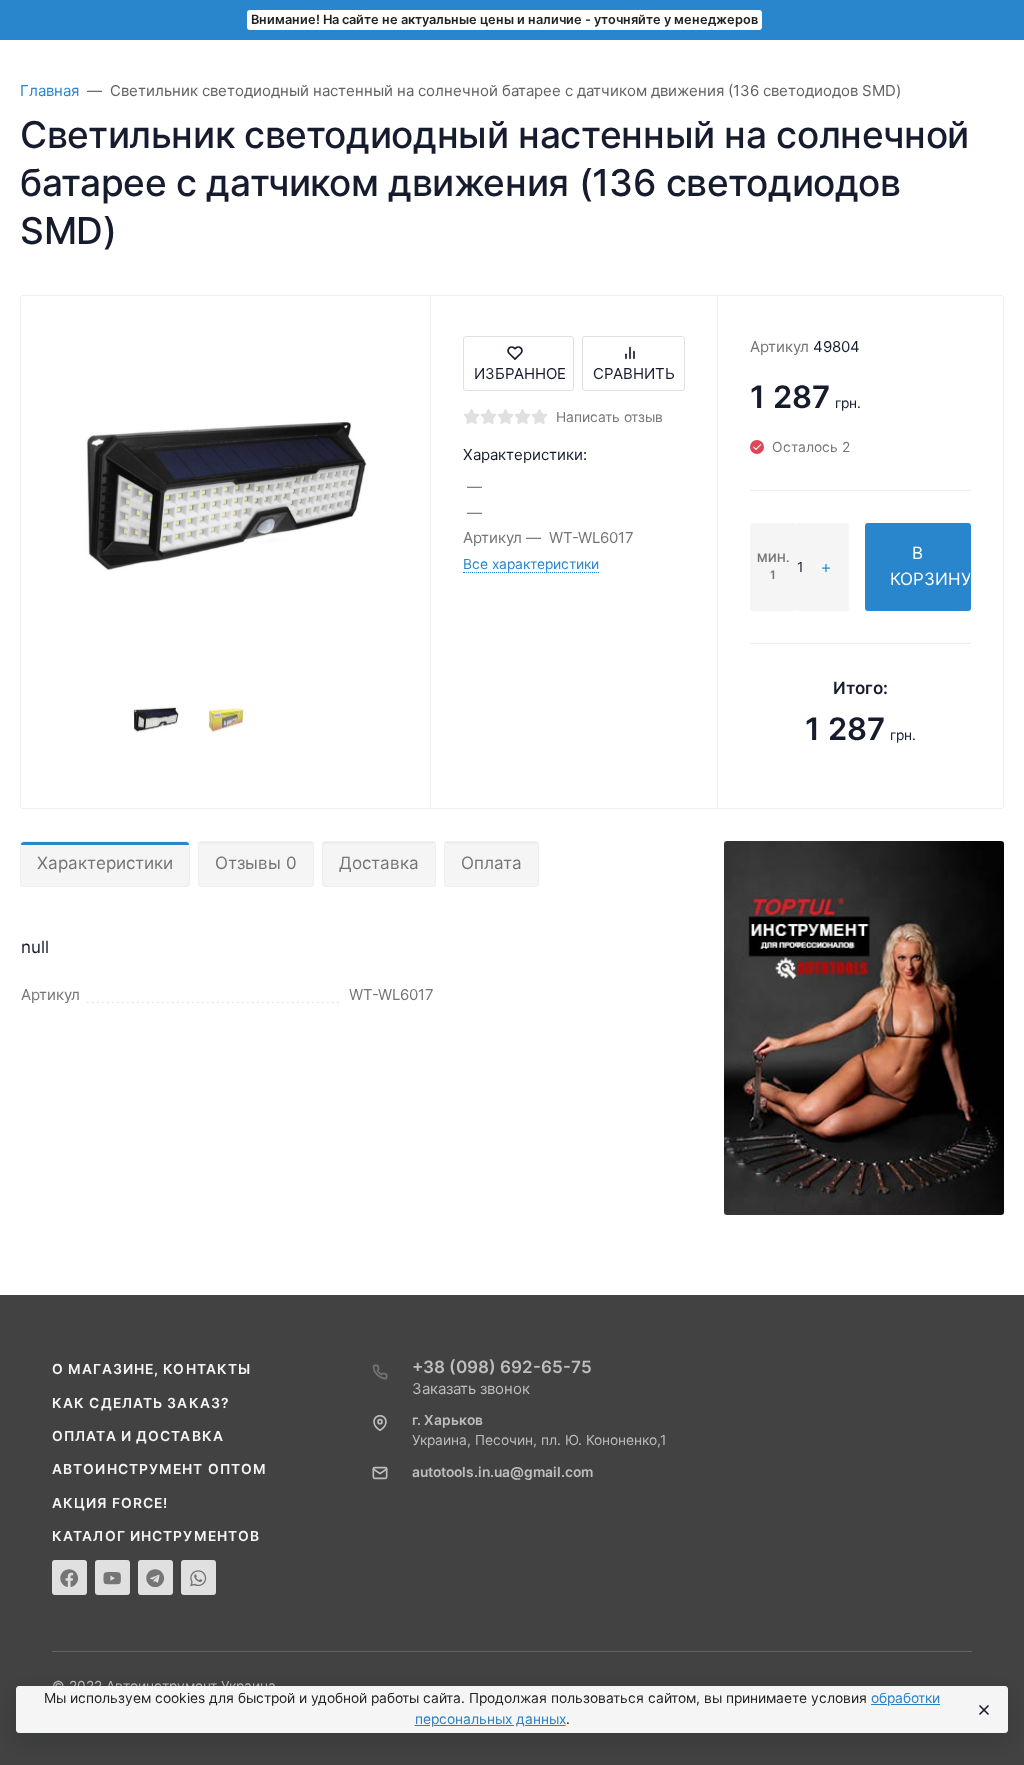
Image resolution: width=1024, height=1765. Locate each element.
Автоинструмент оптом (159, 1469)
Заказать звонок (471, 1388)
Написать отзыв (609, 417)
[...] (864, 1027)
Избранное (520, 373)
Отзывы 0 (256, 863)
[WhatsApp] (198, 1577)
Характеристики (105, 863)
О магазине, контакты (151, 1369)
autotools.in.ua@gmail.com (502, 1472)
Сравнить (634, 373)
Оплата (491, 863)
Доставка (379, 863)
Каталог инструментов (156, 1536)
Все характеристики (531, 564)
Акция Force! (110, 1503)
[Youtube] (112, 1577)
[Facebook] (69, 1577)
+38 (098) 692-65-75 (502, 1367)
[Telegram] (155, 1577)
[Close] (983, 1710)
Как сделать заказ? (141, 1403)
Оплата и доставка (138, 1436)
